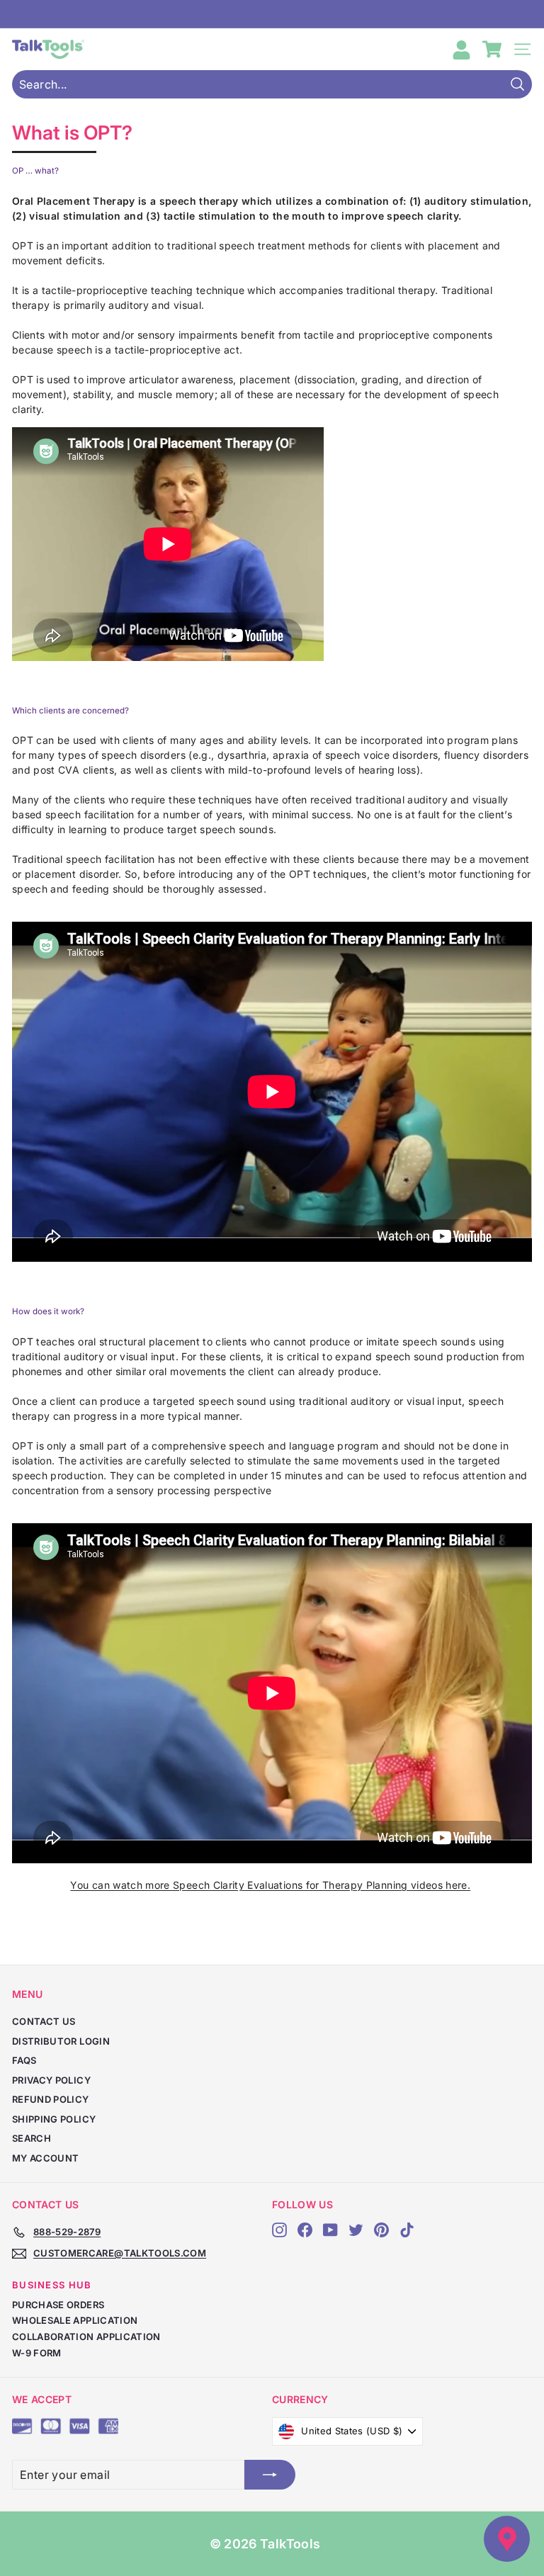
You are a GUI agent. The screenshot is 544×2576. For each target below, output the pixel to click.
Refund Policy (51, 2099)
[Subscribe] (270, 2475)
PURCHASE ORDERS (58, 2305)
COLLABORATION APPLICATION (86, 2337)
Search (32, 2138)
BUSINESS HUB (52, 2285)
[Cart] (492, 49)
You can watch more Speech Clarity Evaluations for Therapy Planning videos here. (270, 1885)
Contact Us (44, 2021)
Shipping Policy (54, 2119)
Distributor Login (61, 2041)
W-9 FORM (37, 2353)
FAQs (24, 2060)
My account (46, 2158)
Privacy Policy (51, 2080)
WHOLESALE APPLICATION (75, 2320)
